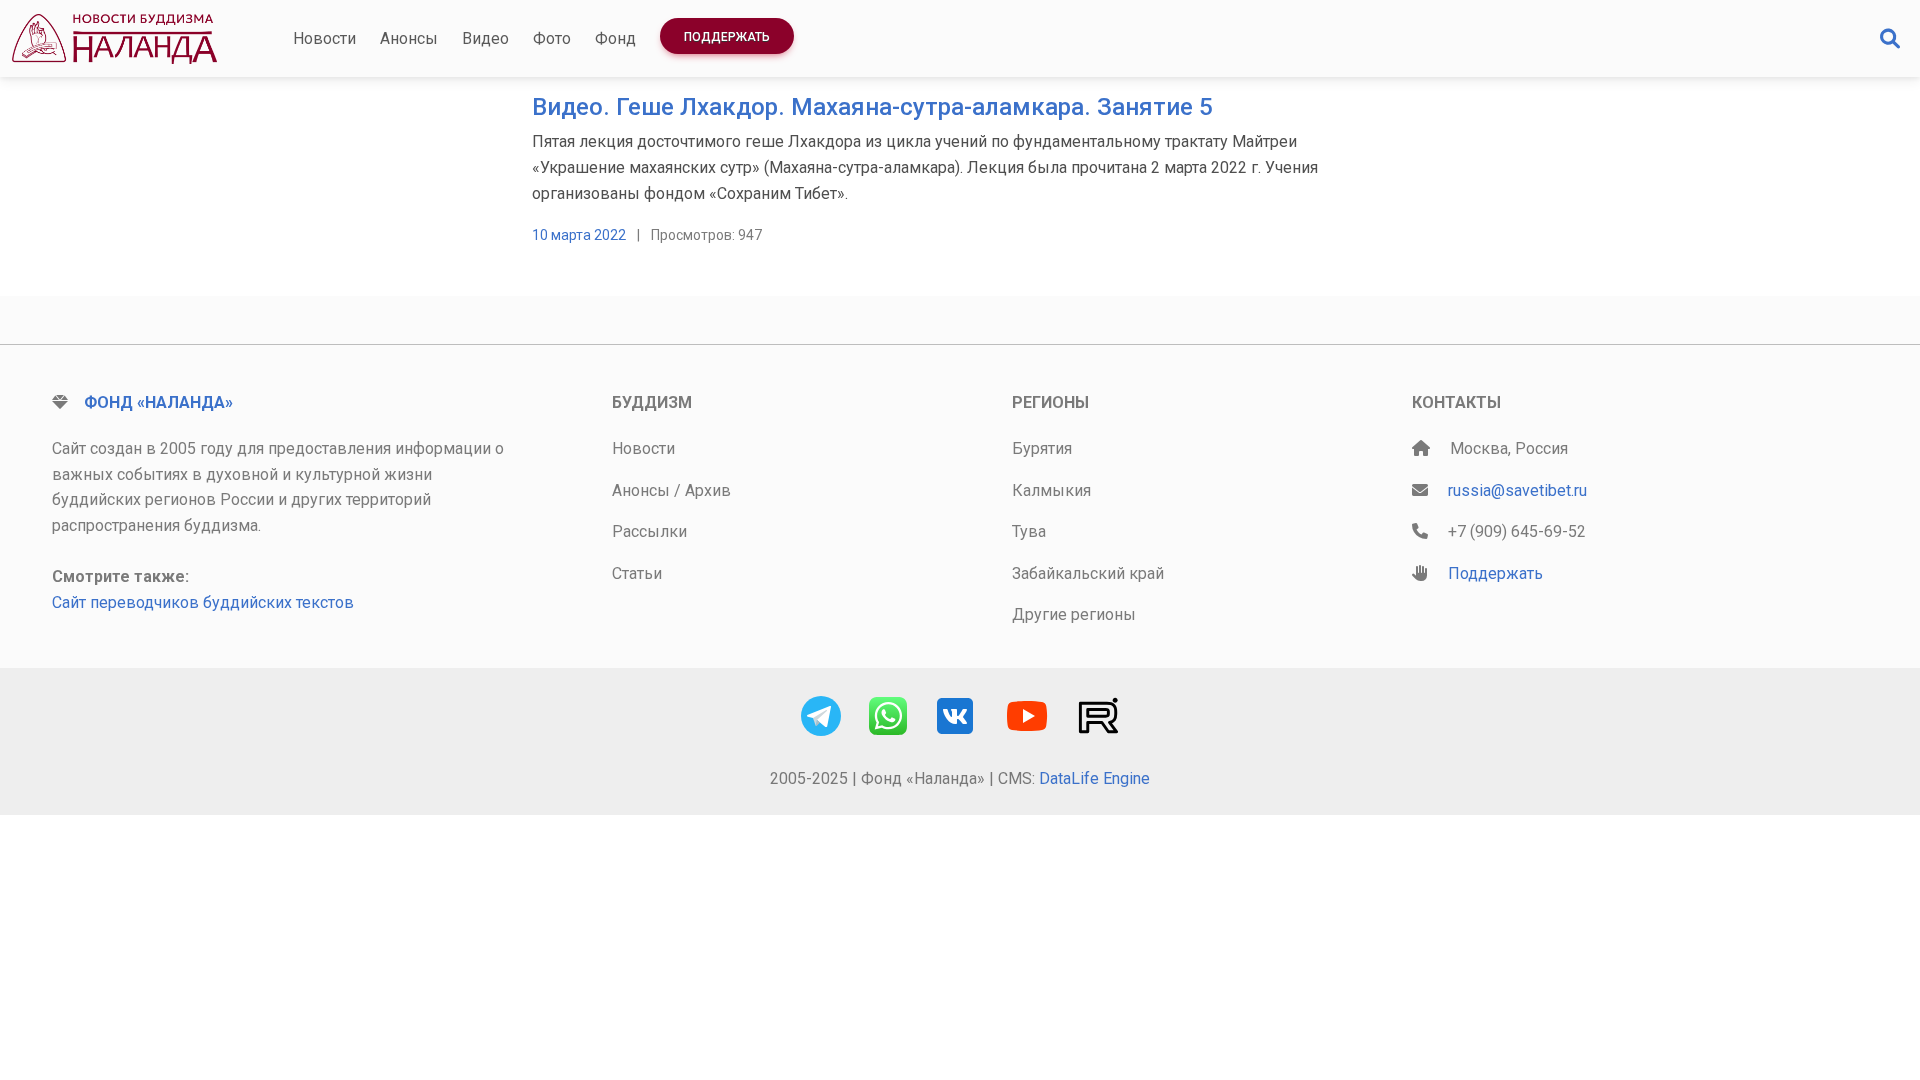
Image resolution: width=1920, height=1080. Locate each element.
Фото (552, 38)
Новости (324, 38)
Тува (1029, 531)
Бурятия (1042, 448)
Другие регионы (1074, 614)
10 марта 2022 (579, 235)
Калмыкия (1051, 490)
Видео (485, 38)
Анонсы (409, 38)
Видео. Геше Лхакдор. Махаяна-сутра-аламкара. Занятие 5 (872, 107)
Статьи (637, 573)
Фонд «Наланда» (158, 402)
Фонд (615, 38)
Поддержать (727, 37)
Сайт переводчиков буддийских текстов (203, 602)
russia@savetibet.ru (1517, 490)
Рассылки (649, 531)
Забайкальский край (1088, 573)
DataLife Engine (1094, 778)
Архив (708, 490)
